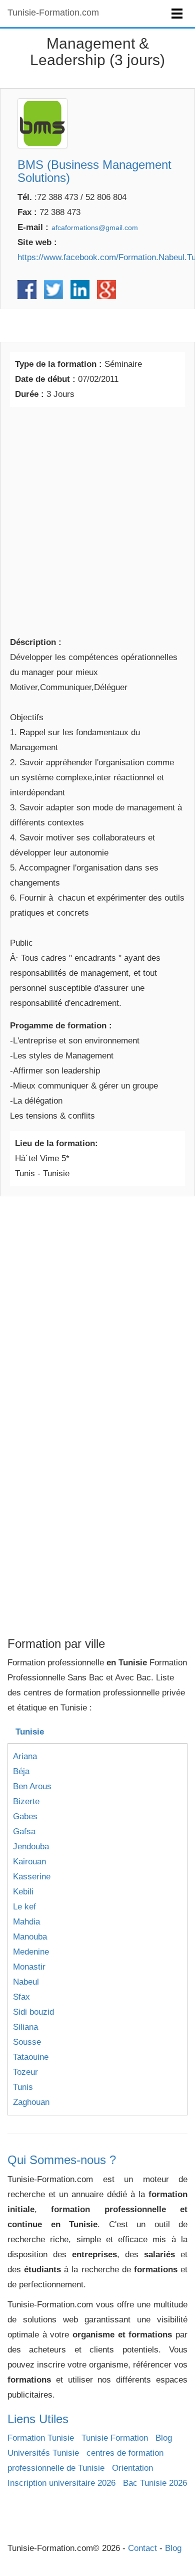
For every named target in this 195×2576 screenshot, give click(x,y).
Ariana (25, 1756)
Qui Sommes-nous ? (62, 2160)
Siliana (25, 2027)
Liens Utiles (38, 2419)
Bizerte (26, 1801)
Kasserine (32, 1877)
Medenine (31, 1952)
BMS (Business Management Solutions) (94, 171)
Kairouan (29, 1862)
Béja (21, 1771)
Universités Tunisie (43, 2453)
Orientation (132, 2468)
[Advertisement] (97, 520)
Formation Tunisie (41, 2438)
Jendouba (31, 1847)
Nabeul (26, 1982)
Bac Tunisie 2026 (155, 2483)
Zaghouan (31, 2102)
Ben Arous (32, 1786)
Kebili (23, 1892)
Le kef (24, 1907)
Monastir (29, 1967)
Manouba (30, 1937)
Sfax (21, 1997)
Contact (142, 2548)
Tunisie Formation (115, 2438)
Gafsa (24, 1832)
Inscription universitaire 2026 (61, 2483)
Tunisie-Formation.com (53, 13)
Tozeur (25, 2072)
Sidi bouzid (33, 2012)
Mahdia (26, 1922)
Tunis (23, 2087)
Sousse (27, 2042)
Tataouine (31, 2057)
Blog (164, 2438)
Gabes (25, 1816)
